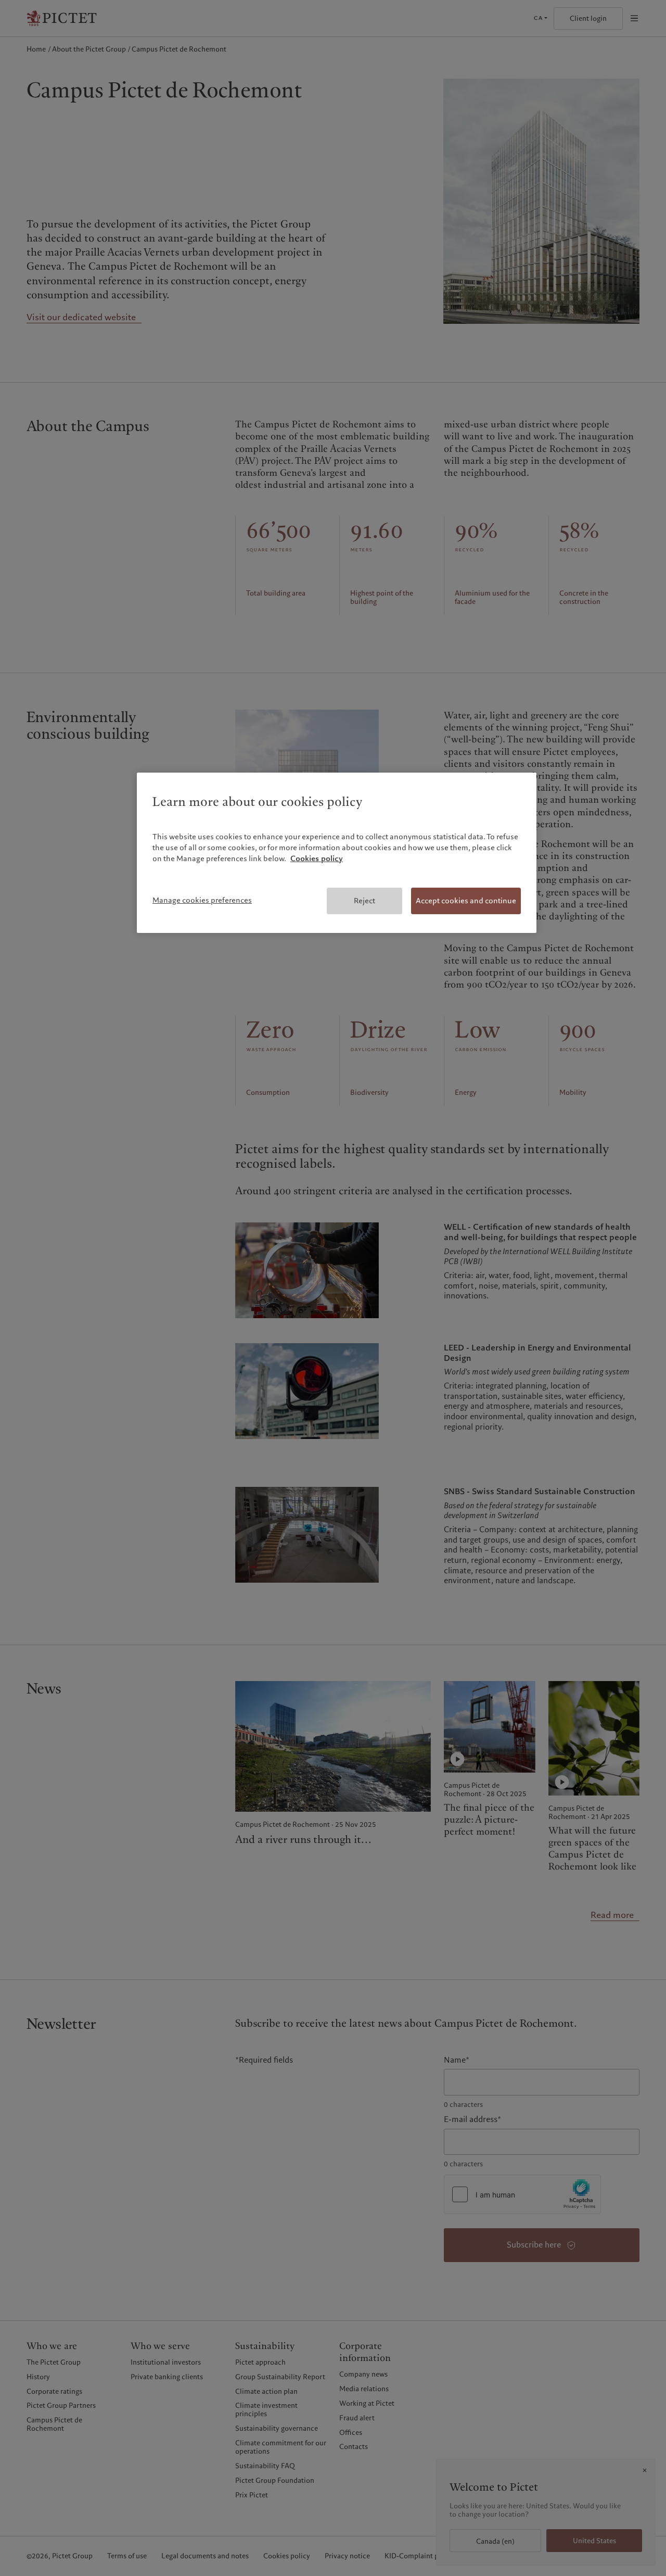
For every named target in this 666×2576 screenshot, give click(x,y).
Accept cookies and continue (466, 901)
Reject (364, 901)
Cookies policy (317, 858)
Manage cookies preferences (202, 900)
